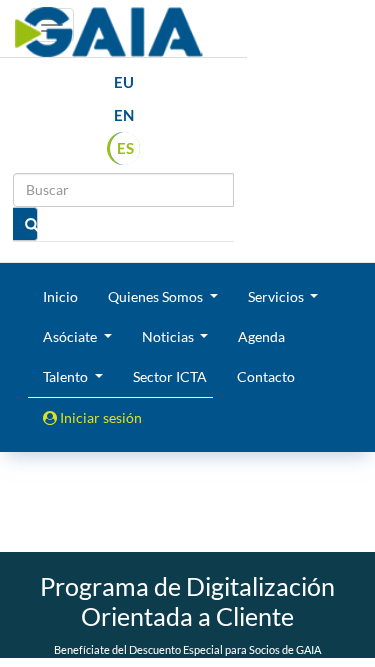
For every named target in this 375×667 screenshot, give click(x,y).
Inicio (60, 296)
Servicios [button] (277, 296)
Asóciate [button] (71, 336)
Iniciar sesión (99, 417)
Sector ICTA (170, 376)
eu (124, 82)
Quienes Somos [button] (157, 296)
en (124, 115)
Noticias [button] (169, 336)
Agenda (261, 336)
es (125, 148)
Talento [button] (67, 376)
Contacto (266, 376)
